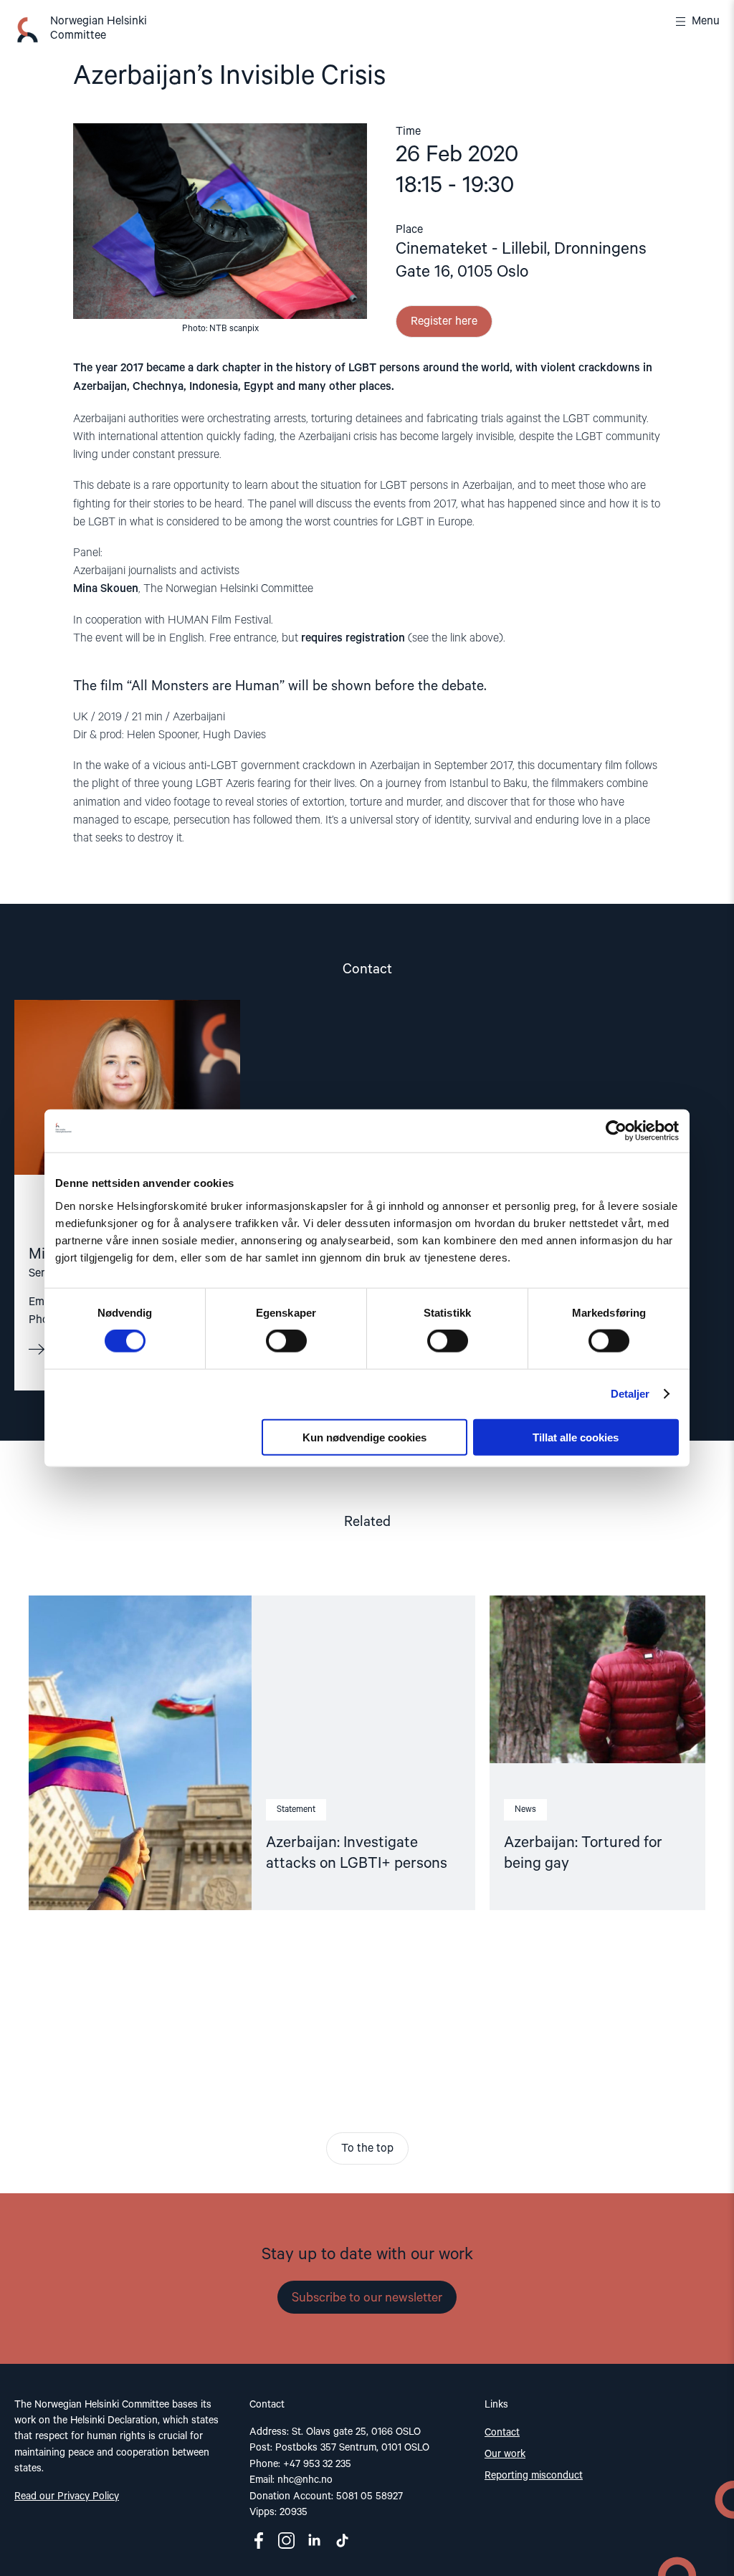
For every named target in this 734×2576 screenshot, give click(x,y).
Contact (502, 2433)
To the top (367, 2149)
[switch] (286, 1341)
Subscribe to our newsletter (367, 2298)
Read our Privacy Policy (67, 2496)
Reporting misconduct (534, 2476)
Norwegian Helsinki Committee (99, 29)
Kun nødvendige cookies (364, 1437)
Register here (444, 322)
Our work (505, 2454)
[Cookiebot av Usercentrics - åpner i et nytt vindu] (616, 1131)
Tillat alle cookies (576, 1437)
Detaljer (630, 1394)
